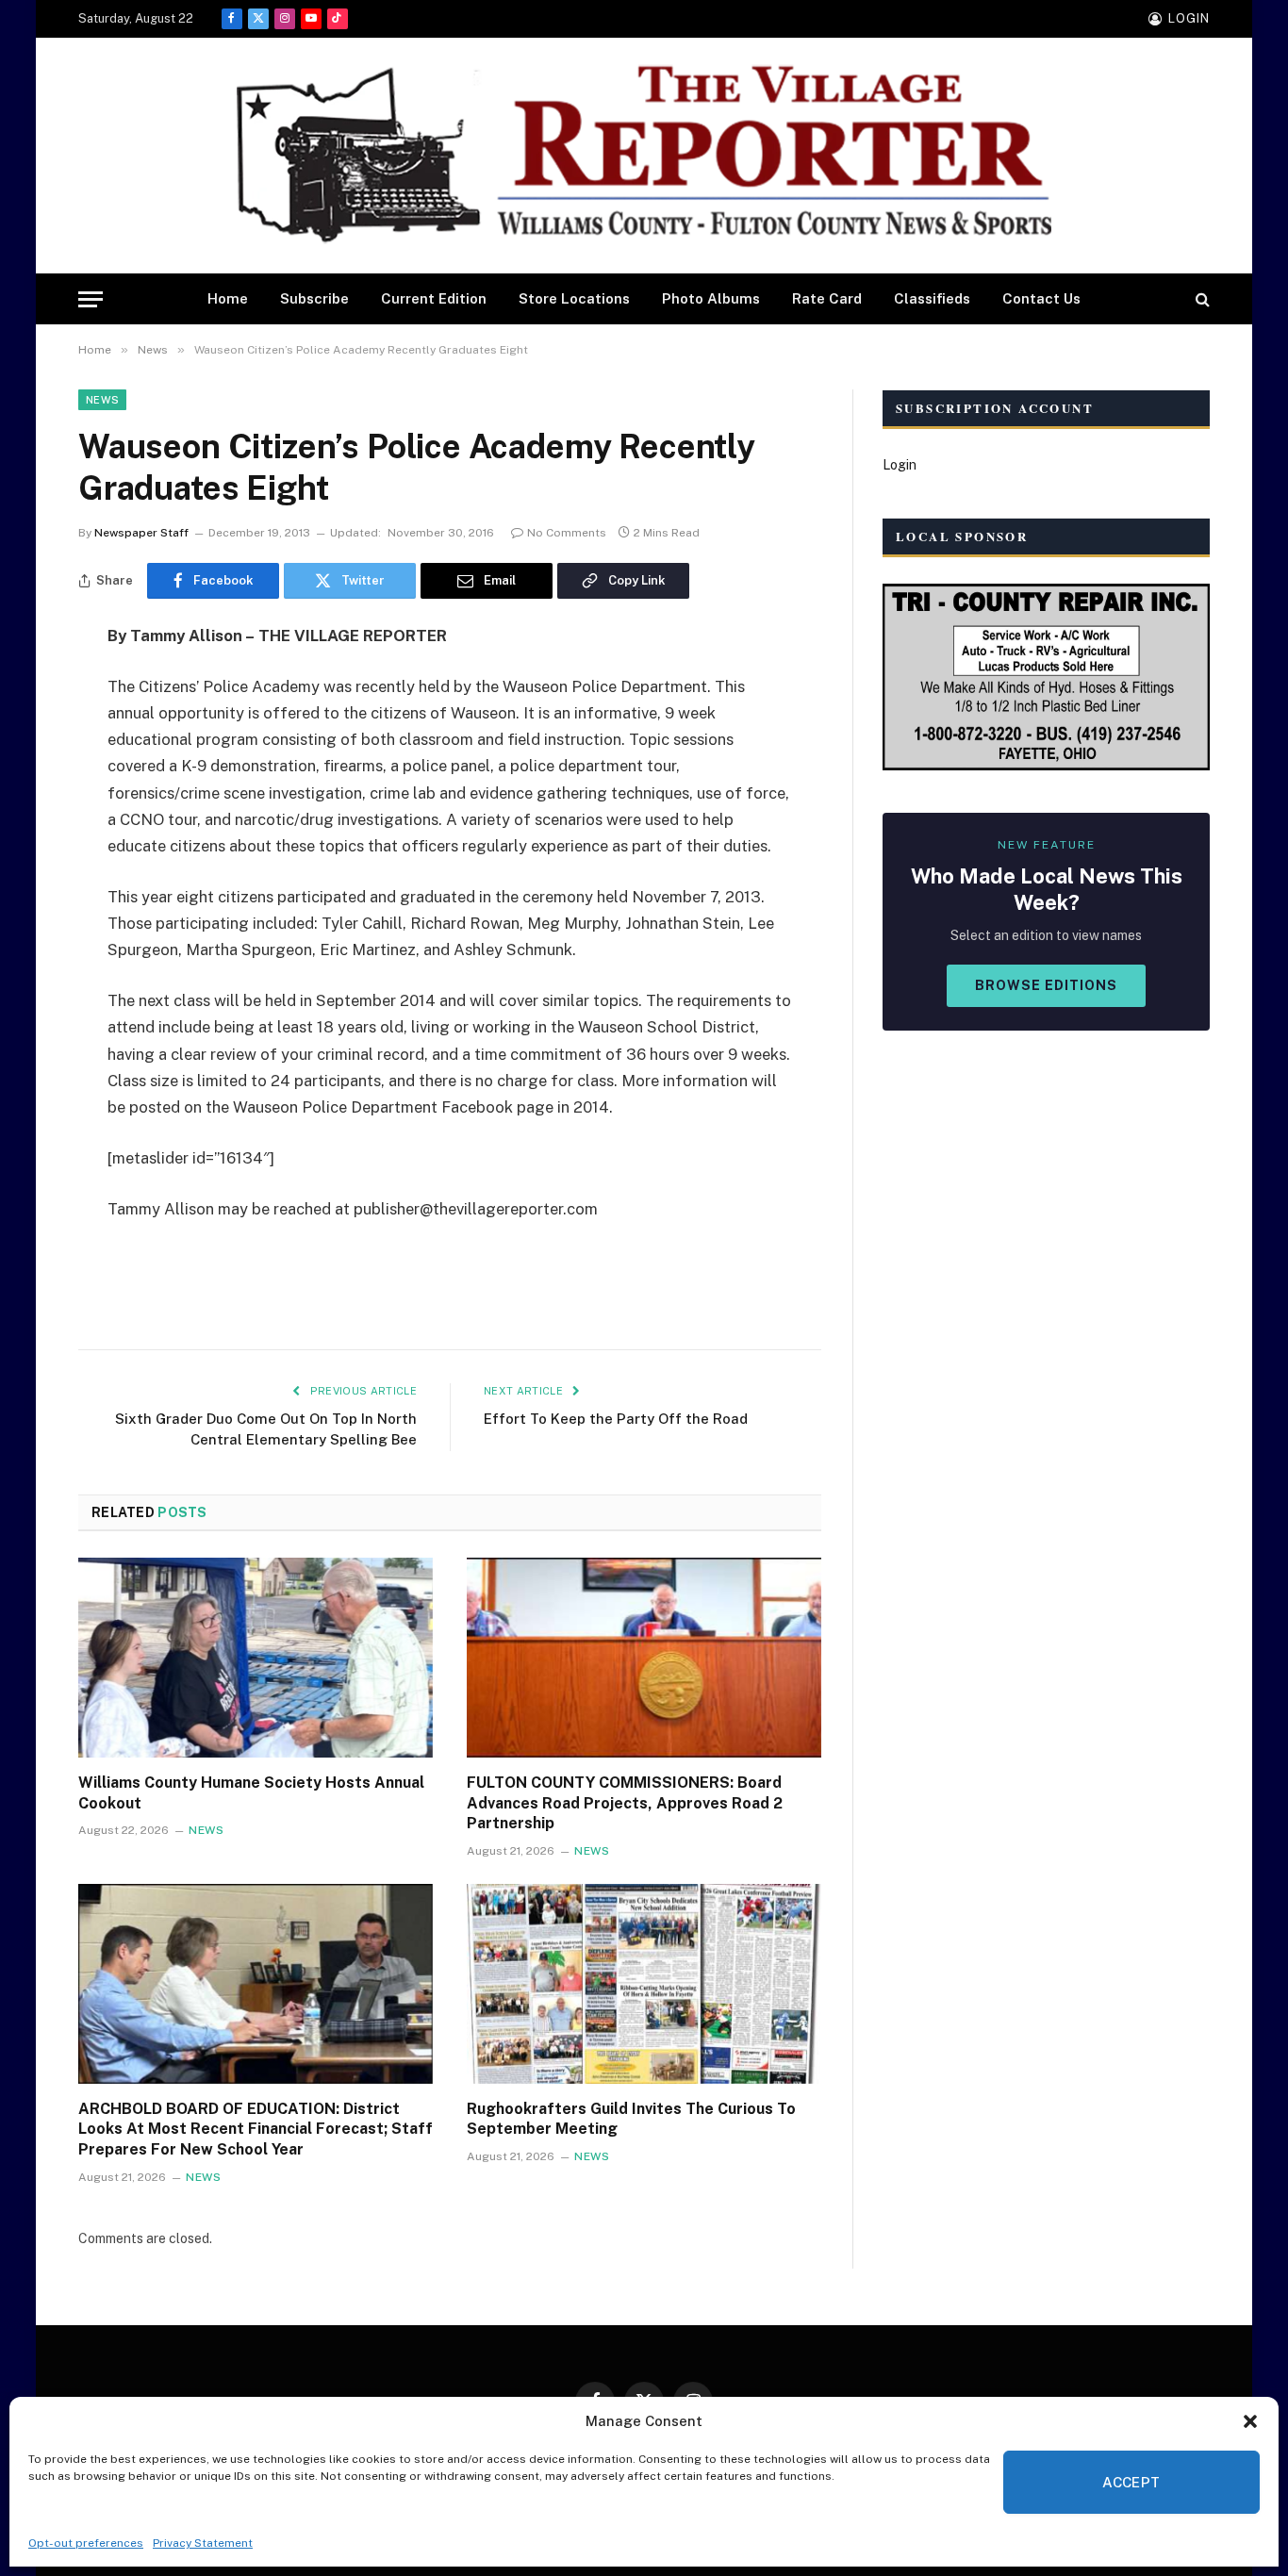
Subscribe (314, 298)
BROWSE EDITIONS (1046, 985)
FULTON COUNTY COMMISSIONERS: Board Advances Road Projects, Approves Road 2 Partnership (625, 1803)
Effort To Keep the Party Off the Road (616, 1419)
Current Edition (434, 298)
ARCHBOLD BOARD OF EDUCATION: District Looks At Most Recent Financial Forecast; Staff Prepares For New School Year (256, 2130)
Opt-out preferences (86, 2543)
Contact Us (1041, 298)
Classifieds (932, 298)
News (102, 400)
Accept (1131, 2482)
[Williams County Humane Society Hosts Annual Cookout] (256, 1658)
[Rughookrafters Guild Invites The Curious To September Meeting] (644, 1984)
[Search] (1201, 299)
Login (900, 465)
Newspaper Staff (141, 533)
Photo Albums (711, 298)
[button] (1250, 2421)
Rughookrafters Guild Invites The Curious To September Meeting (631, 2119)
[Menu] (91, 299)
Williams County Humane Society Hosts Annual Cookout (251, 1793)
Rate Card (827, 298)
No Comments (567, 533)
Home (228, 298)
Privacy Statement (203, 2543)
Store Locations (574, 298)
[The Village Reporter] (644, 156)
